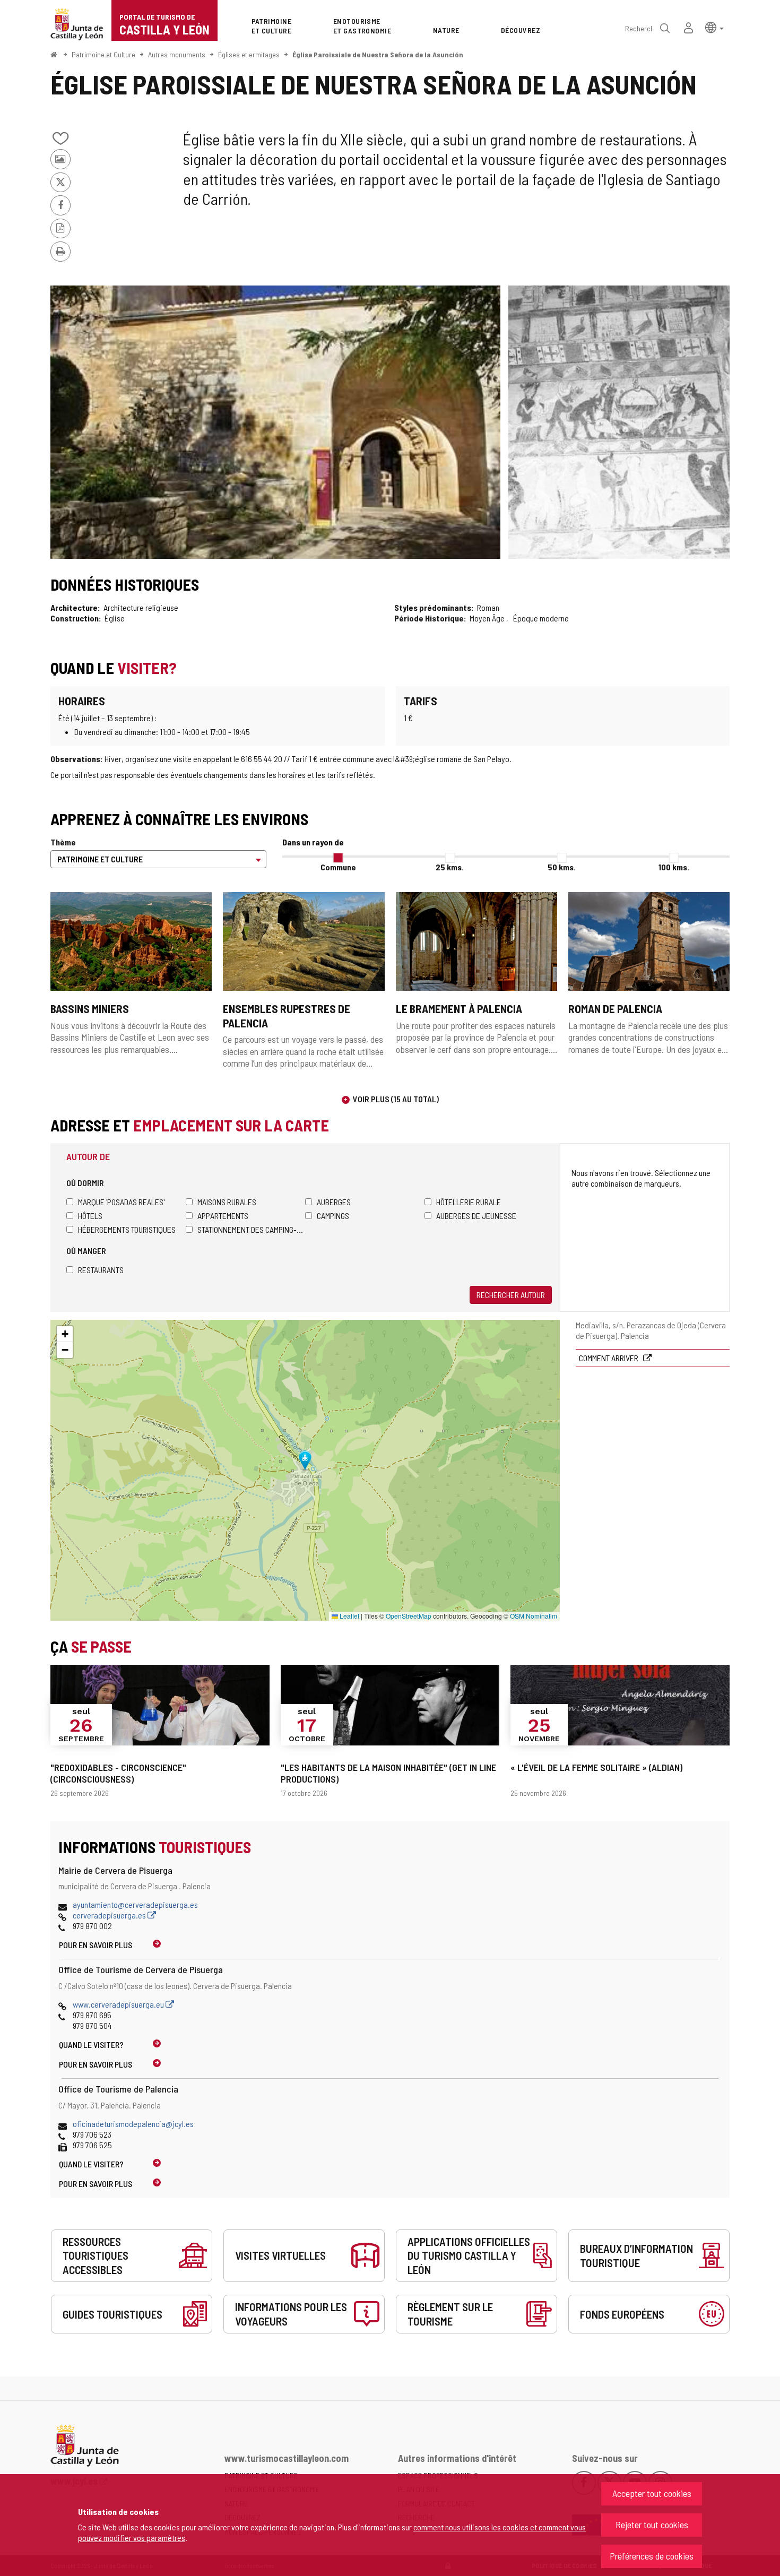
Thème (63, 842)
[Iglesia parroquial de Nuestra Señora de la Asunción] (275, 422)
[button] (714, 27)
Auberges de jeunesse (476, 1216)
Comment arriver (609, 1358)
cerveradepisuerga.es (110, 1915)
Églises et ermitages (249, 54)
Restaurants (101, 1270)
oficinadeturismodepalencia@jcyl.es (133, 2124)
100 (674, 867)
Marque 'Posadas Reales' (121, 1202)
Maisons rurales (227, 1202)
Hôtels (90, 1216)
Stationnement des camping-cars (251, 1229)
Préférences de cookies (652, 2556)
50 (562, 867)
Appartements (223, 1216)
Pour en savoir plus (96, 1945)
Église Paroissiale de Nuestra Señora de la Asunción (378, 54)
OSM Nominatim (534, 1616)
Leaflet (349, 1616)
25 (450, 867)
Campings (333, 1216)
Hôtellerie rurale (469, 1202)
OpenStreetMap (409, 1616)
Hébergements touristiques (127, 1229)
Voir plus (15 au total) (396, 1099)
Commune (338, 867)
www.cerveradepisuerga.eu (119, 2004)
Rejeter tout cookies (652, 2525)
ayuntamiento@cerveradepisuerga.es (135, 1904)
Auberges (334, 1202)
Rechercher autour (511, 1295)
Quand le (91, 2045)
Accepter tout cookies (652, 2493)
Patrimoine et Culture (103, 54)
